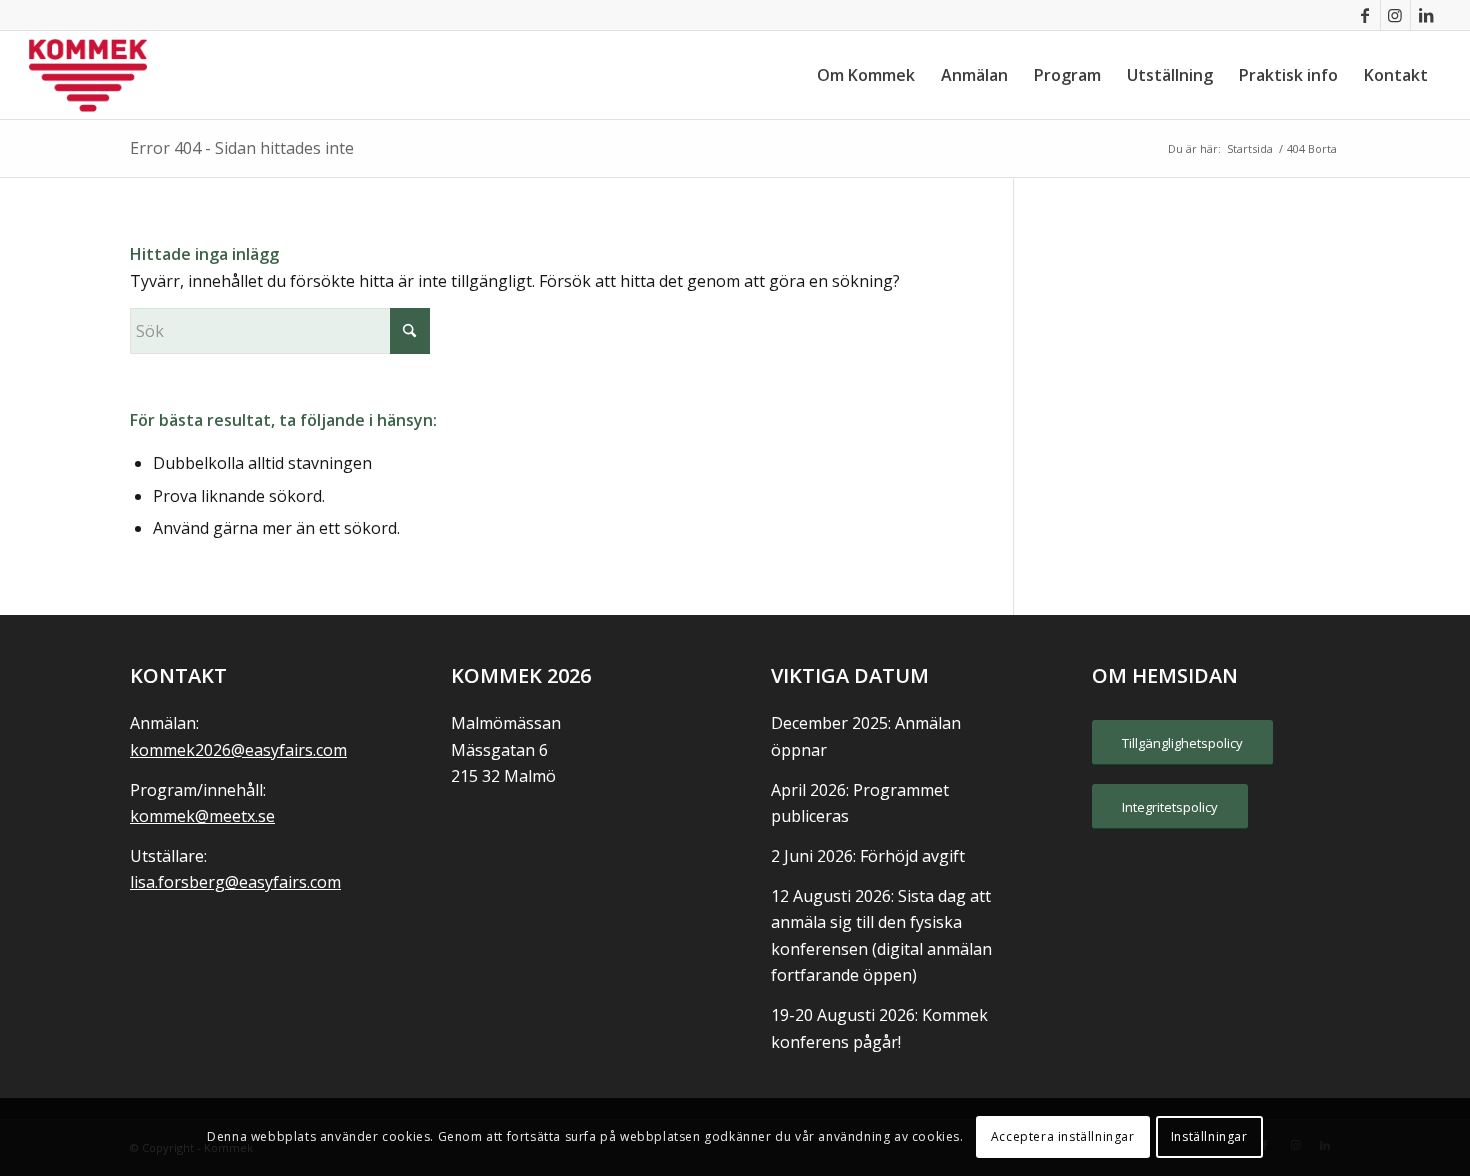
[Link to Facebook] (1365, 15)
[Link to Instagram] (1395, 15)
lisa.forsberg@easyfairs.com (235, 882)
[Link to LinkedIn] (1426, 15)
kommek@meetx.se (202, 816)
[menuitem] (866, 75)
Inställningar (1209, 1136)
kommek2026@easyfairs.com (238, 750)
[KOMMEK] (88, 75)
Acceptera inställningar (1063, 1136)
